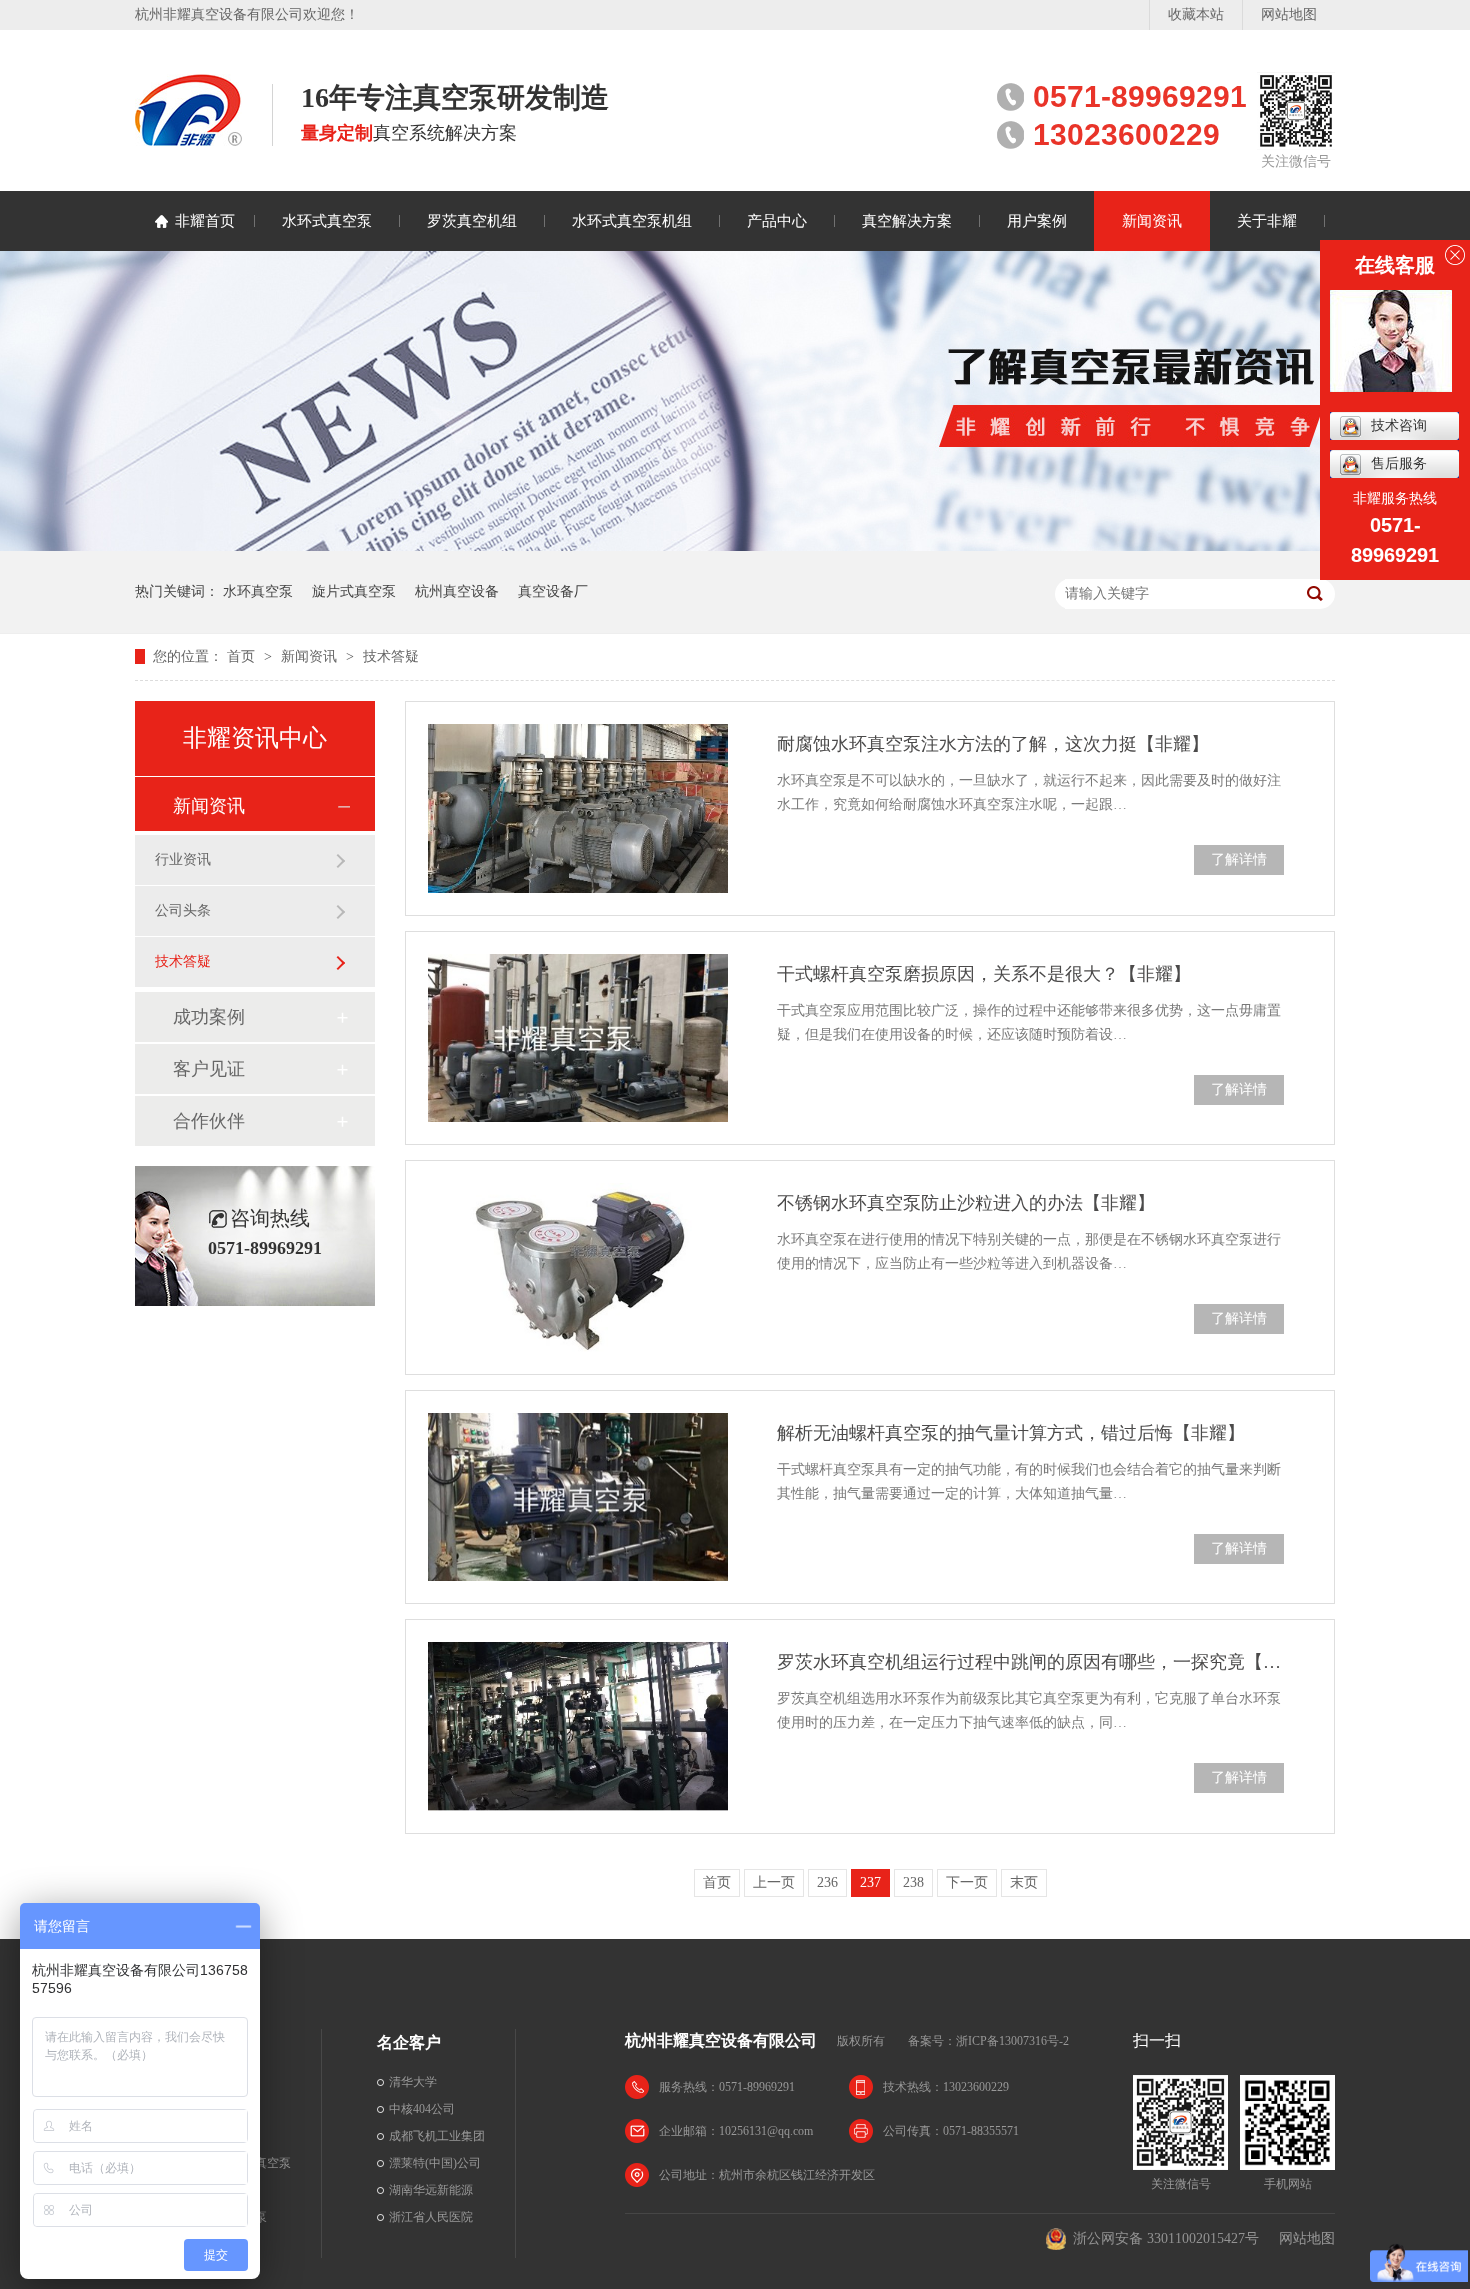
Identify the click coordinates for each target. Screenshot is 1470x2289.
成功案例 (209, 1017)
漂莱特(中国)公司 (435, 2163)
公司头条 (183, 910)
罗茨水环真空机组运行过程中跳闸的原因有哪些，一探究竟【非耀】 (1030, 1662)
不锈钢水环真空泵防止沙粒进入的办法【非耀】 (966, 1203)
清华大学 (413, 2082)
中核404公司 (422, 2109)
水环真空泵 (258, 591)
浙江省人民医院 (431, 2217)
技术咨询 (1399, 425)
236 (827, 1882)
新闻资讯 (1152, 221)
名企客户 (409, 2042)
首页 (243, 656)
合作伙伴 (209, 1121)
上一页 (774, 1882)
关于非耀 (1267, 221)
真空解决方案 (907, 221)
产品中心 (777, 221)
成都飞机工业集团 (437, 2136)
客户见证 (209, 1069)
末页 (1024, 1882)
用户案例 (1037, 221)
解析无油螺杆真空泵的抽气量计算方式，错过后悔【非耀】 (1011, 1433)
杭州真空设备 (457, 591)
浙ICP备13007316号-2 (1012, 2041)
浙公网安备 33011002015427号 (1166, 2238)
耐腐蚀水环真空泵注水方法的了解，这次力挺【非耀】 (993, 744)
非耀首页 (205, 221)
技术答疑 (391, 656)
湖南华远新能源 (431, 2190)
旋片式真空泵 (354, 591)
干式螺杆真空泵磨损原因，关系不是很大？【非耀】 (984, 974)
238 (913, 1882)
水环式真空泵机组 (632, 221)
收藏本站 (1196, 14)
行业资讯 (183, 859)
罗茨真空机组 (472, 221)
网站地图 (1289, 14)
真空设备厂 (553, 591)
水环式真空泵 (327, 221)
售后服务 (1399, 463)
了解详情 (1239, 859)
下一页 (967, 1882)
